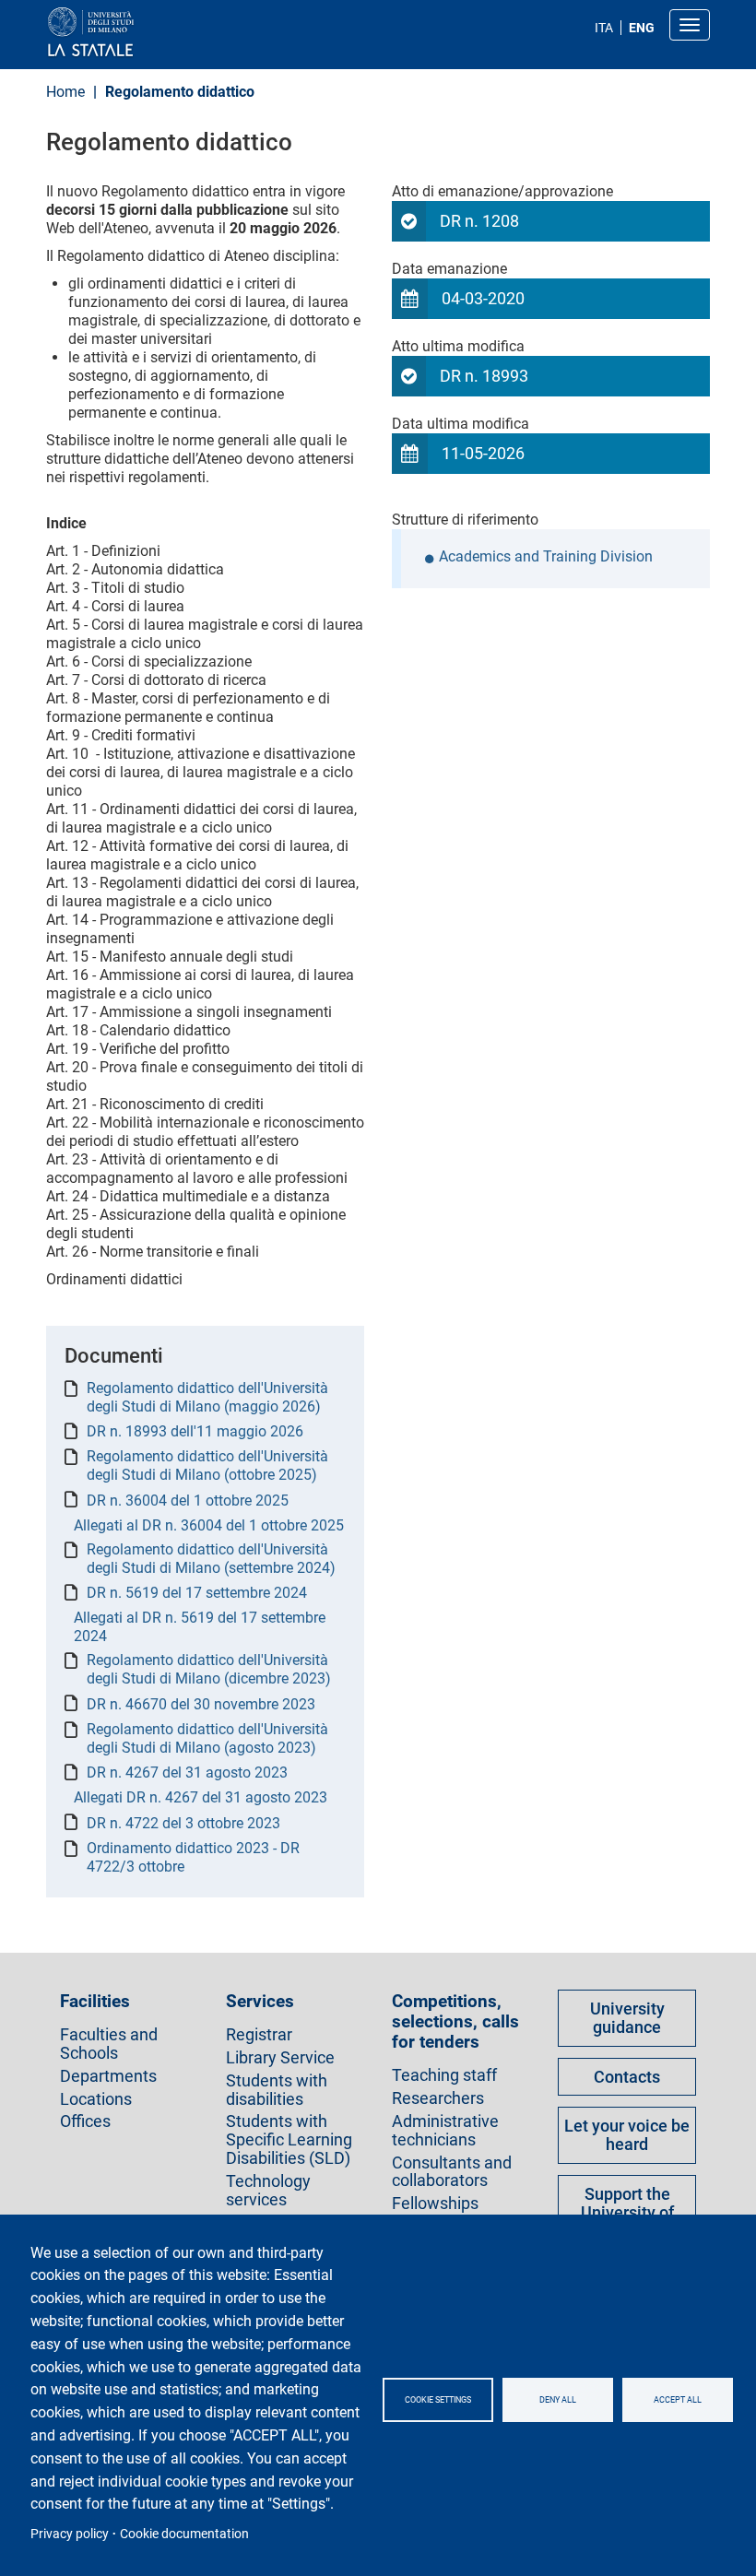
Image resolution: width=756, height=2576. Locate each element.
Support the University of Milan (627, 2212)
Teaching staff (444, 2075)
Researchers (438, 2098)
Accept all (678, 2400)
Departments (108, 2076)
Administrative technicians (445, 2131)
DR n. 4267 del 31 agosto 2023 (187, 1772)
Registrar (259, 2035)
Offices (85, 2121)
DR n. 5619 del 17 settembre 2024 (197, 1593)
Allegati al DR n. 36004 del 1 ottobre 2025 (209, 1525)
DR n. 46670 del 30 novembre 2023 (201, 1704)
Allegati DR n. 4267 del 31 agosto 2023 (201, 1797)
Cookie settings (438, 2400)
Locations (96, 2099)
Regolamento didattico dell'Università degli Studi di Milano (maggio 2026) (207, 1397)
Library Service (280, 2058)
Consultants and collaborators (452, 2172)
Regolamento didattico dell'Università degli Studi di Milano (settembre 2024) (211, 1559)
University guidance (627, 2018)
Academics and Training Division (546, 557)
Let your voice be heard (627, 2135)
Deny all (558, 2400)
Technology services (268, 2191)
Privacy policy (70, 2534)
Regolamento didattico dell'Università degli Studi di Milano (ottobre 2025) (207, 1465)
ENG (642, 28)
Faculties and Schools (109, 2044)
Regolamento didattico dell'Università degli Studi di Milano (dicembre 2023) (209, 1669)
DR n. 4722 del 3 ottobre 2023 (183, 1823)
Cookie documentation (184, 2534)
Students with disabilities (277, 2090)
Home (65, 92)
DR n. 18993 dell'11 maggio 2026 (195, 1431)
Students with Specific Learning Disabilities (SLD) (289, 2139)
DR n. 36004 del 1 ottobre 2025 (188, 1501)
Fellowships (435, 2204)
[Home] (135, 33)
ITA (604, 28)
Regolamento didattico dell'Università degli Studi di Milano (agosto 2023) (207, 1738)
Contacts (627, 2077)
